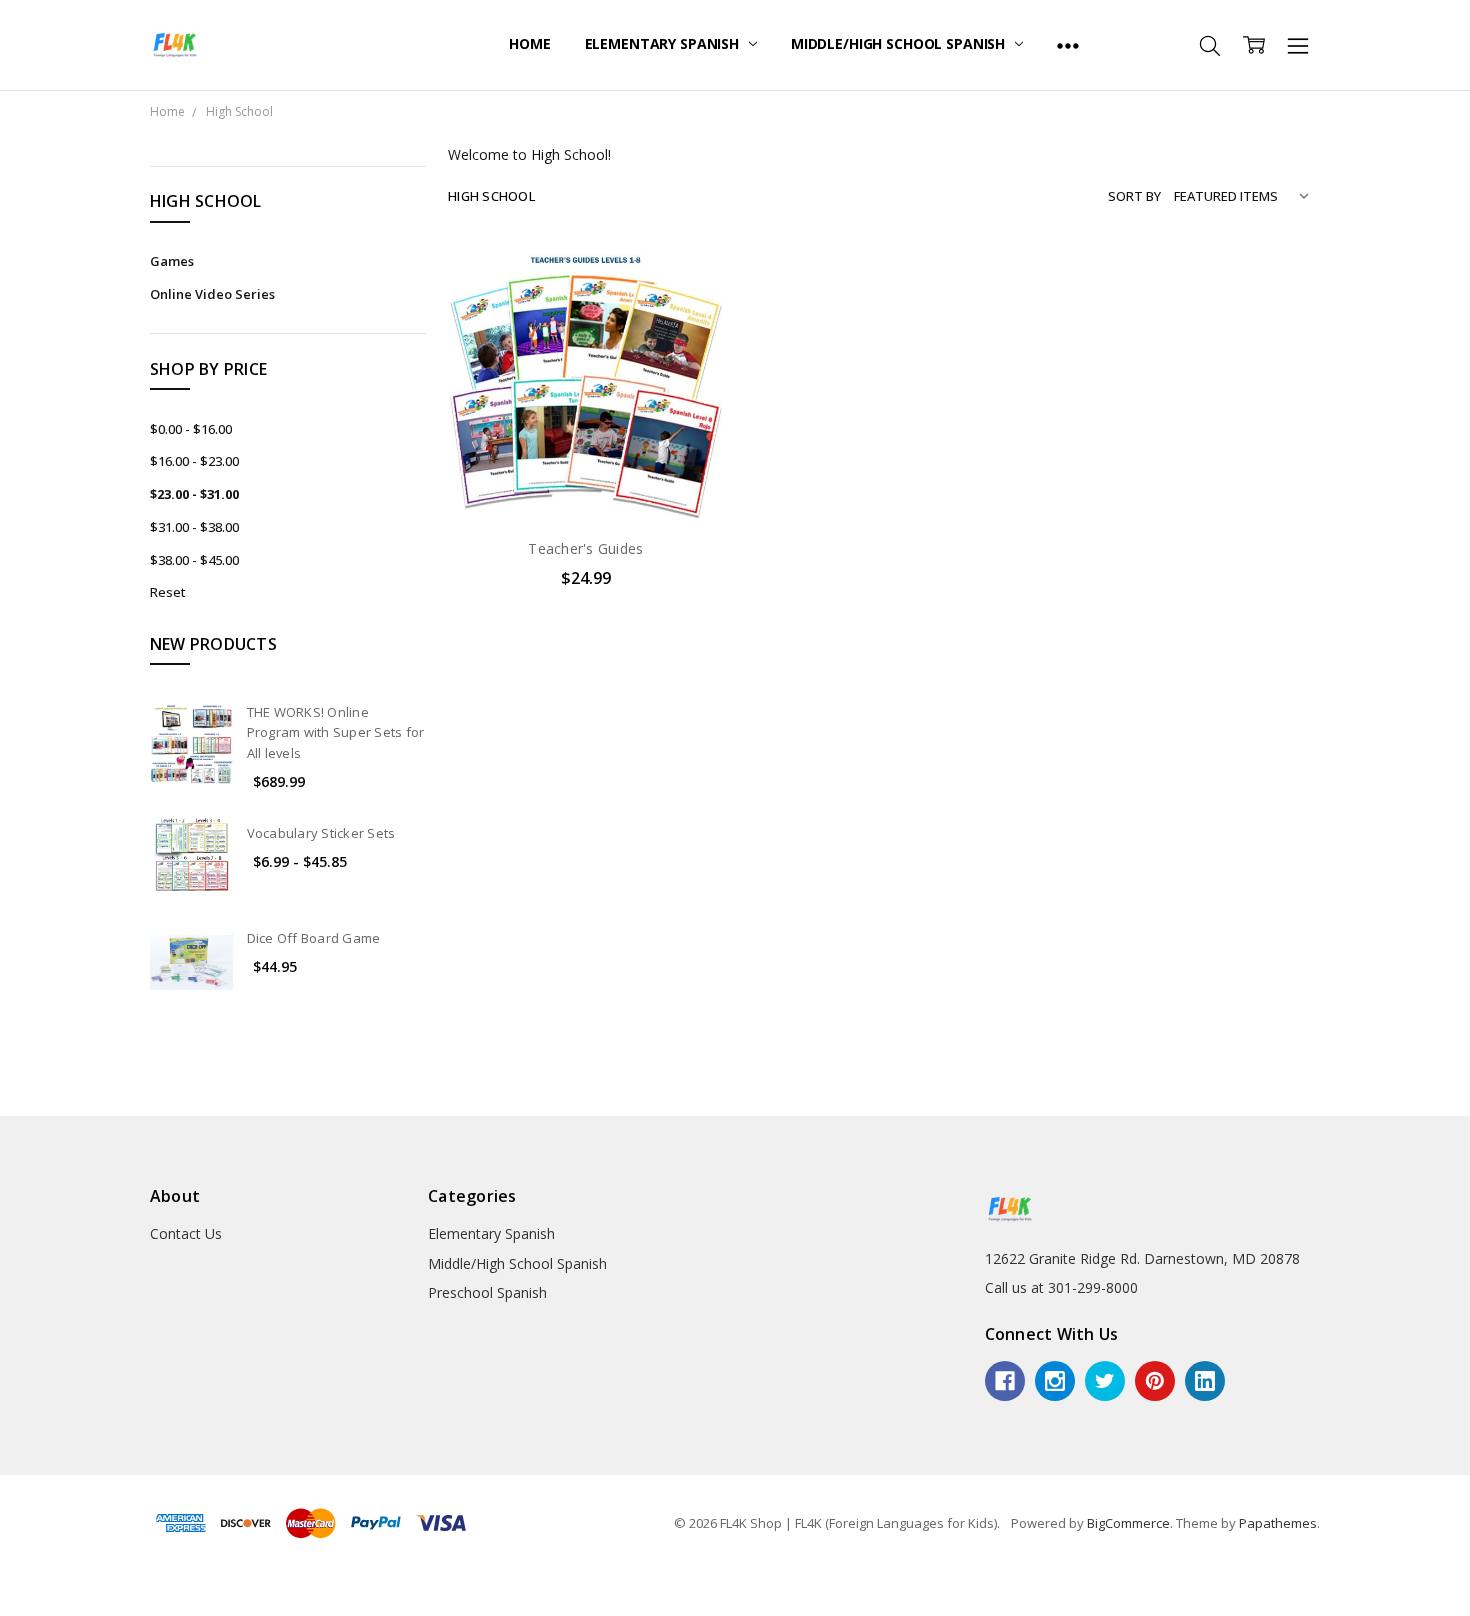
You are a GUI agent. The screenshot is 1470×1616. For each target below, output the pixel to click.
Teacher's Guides (585, 548)
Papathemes (1278, 1523)
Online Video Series (212, 294)
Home (529, 43)
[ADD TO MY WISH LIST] (688, 313)
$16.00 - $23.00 (194, 461)
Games (172, 261)
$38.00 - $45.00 (194, 560)
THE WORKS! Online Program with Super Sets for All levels (336, 733)
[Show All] (1068, 45)
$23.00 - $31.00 (194, 494)
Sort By (1134, 196)
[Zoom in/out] (54, 1587)
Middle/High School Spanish (900, 43)
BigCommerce (1128, 1523)
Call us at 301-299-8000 (1061, 1287)
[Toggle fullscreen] (38, 1587)
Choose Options (586, 479)
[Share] (22, 1587)
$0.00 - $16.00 (191, 429)
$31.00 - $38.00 (194, 527)
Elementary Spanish (664, 43)
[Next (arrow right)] (22, 1610)
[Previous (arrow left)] (6, 1610)
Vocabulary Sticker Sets (321, 833)
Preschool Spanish (487, 1292)
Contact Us (186, 1233)
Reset (168, 592)
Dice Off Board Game (314, 938)
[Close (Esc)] (6, 1587)
